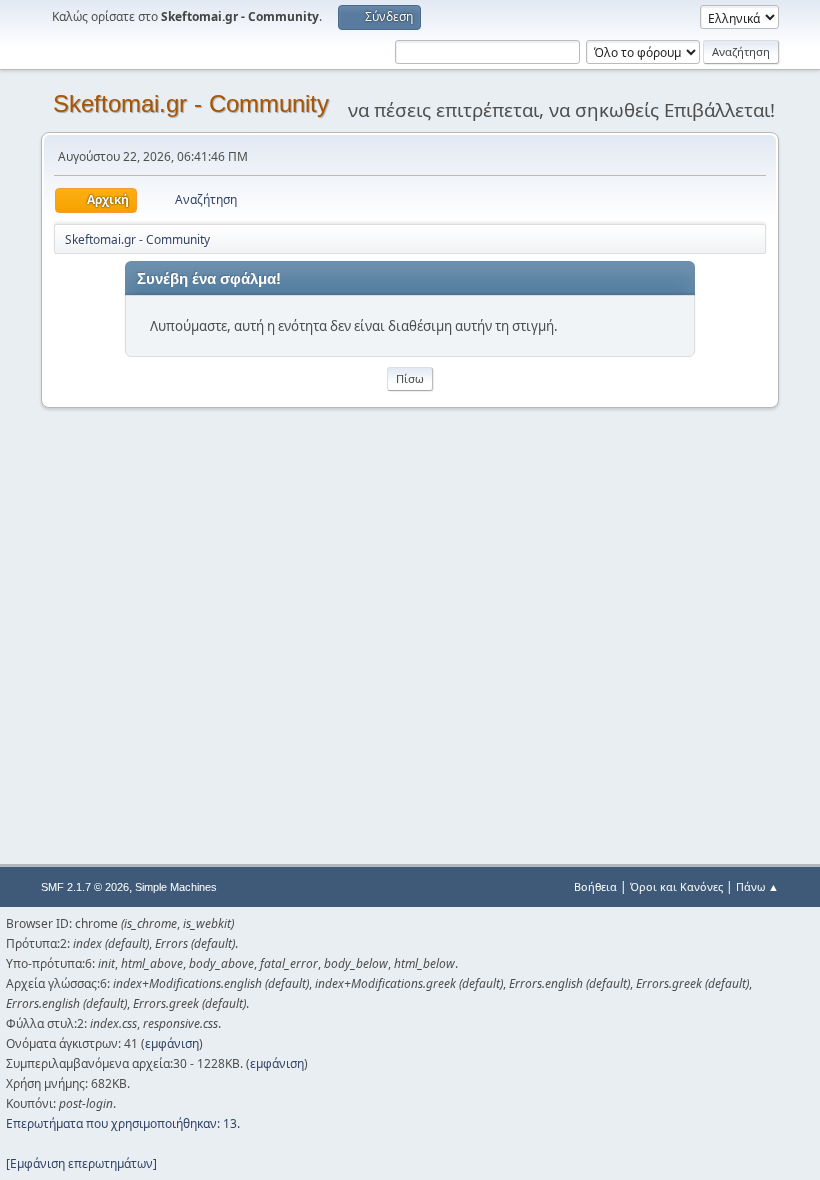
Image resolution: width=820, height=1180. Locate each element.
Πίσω (410, 378)
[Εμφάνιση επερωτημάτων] (81, 1163)
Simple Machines (176, 887)
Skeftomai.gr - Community (191, 103)
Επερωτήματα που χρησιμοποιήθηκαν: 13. (123, 1123)
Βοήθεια (595, 886)
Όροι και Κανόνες (676, 886)
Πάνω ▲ (757, 886)
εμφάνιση (172, 1043)
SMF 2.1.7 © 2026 (85, 887)
